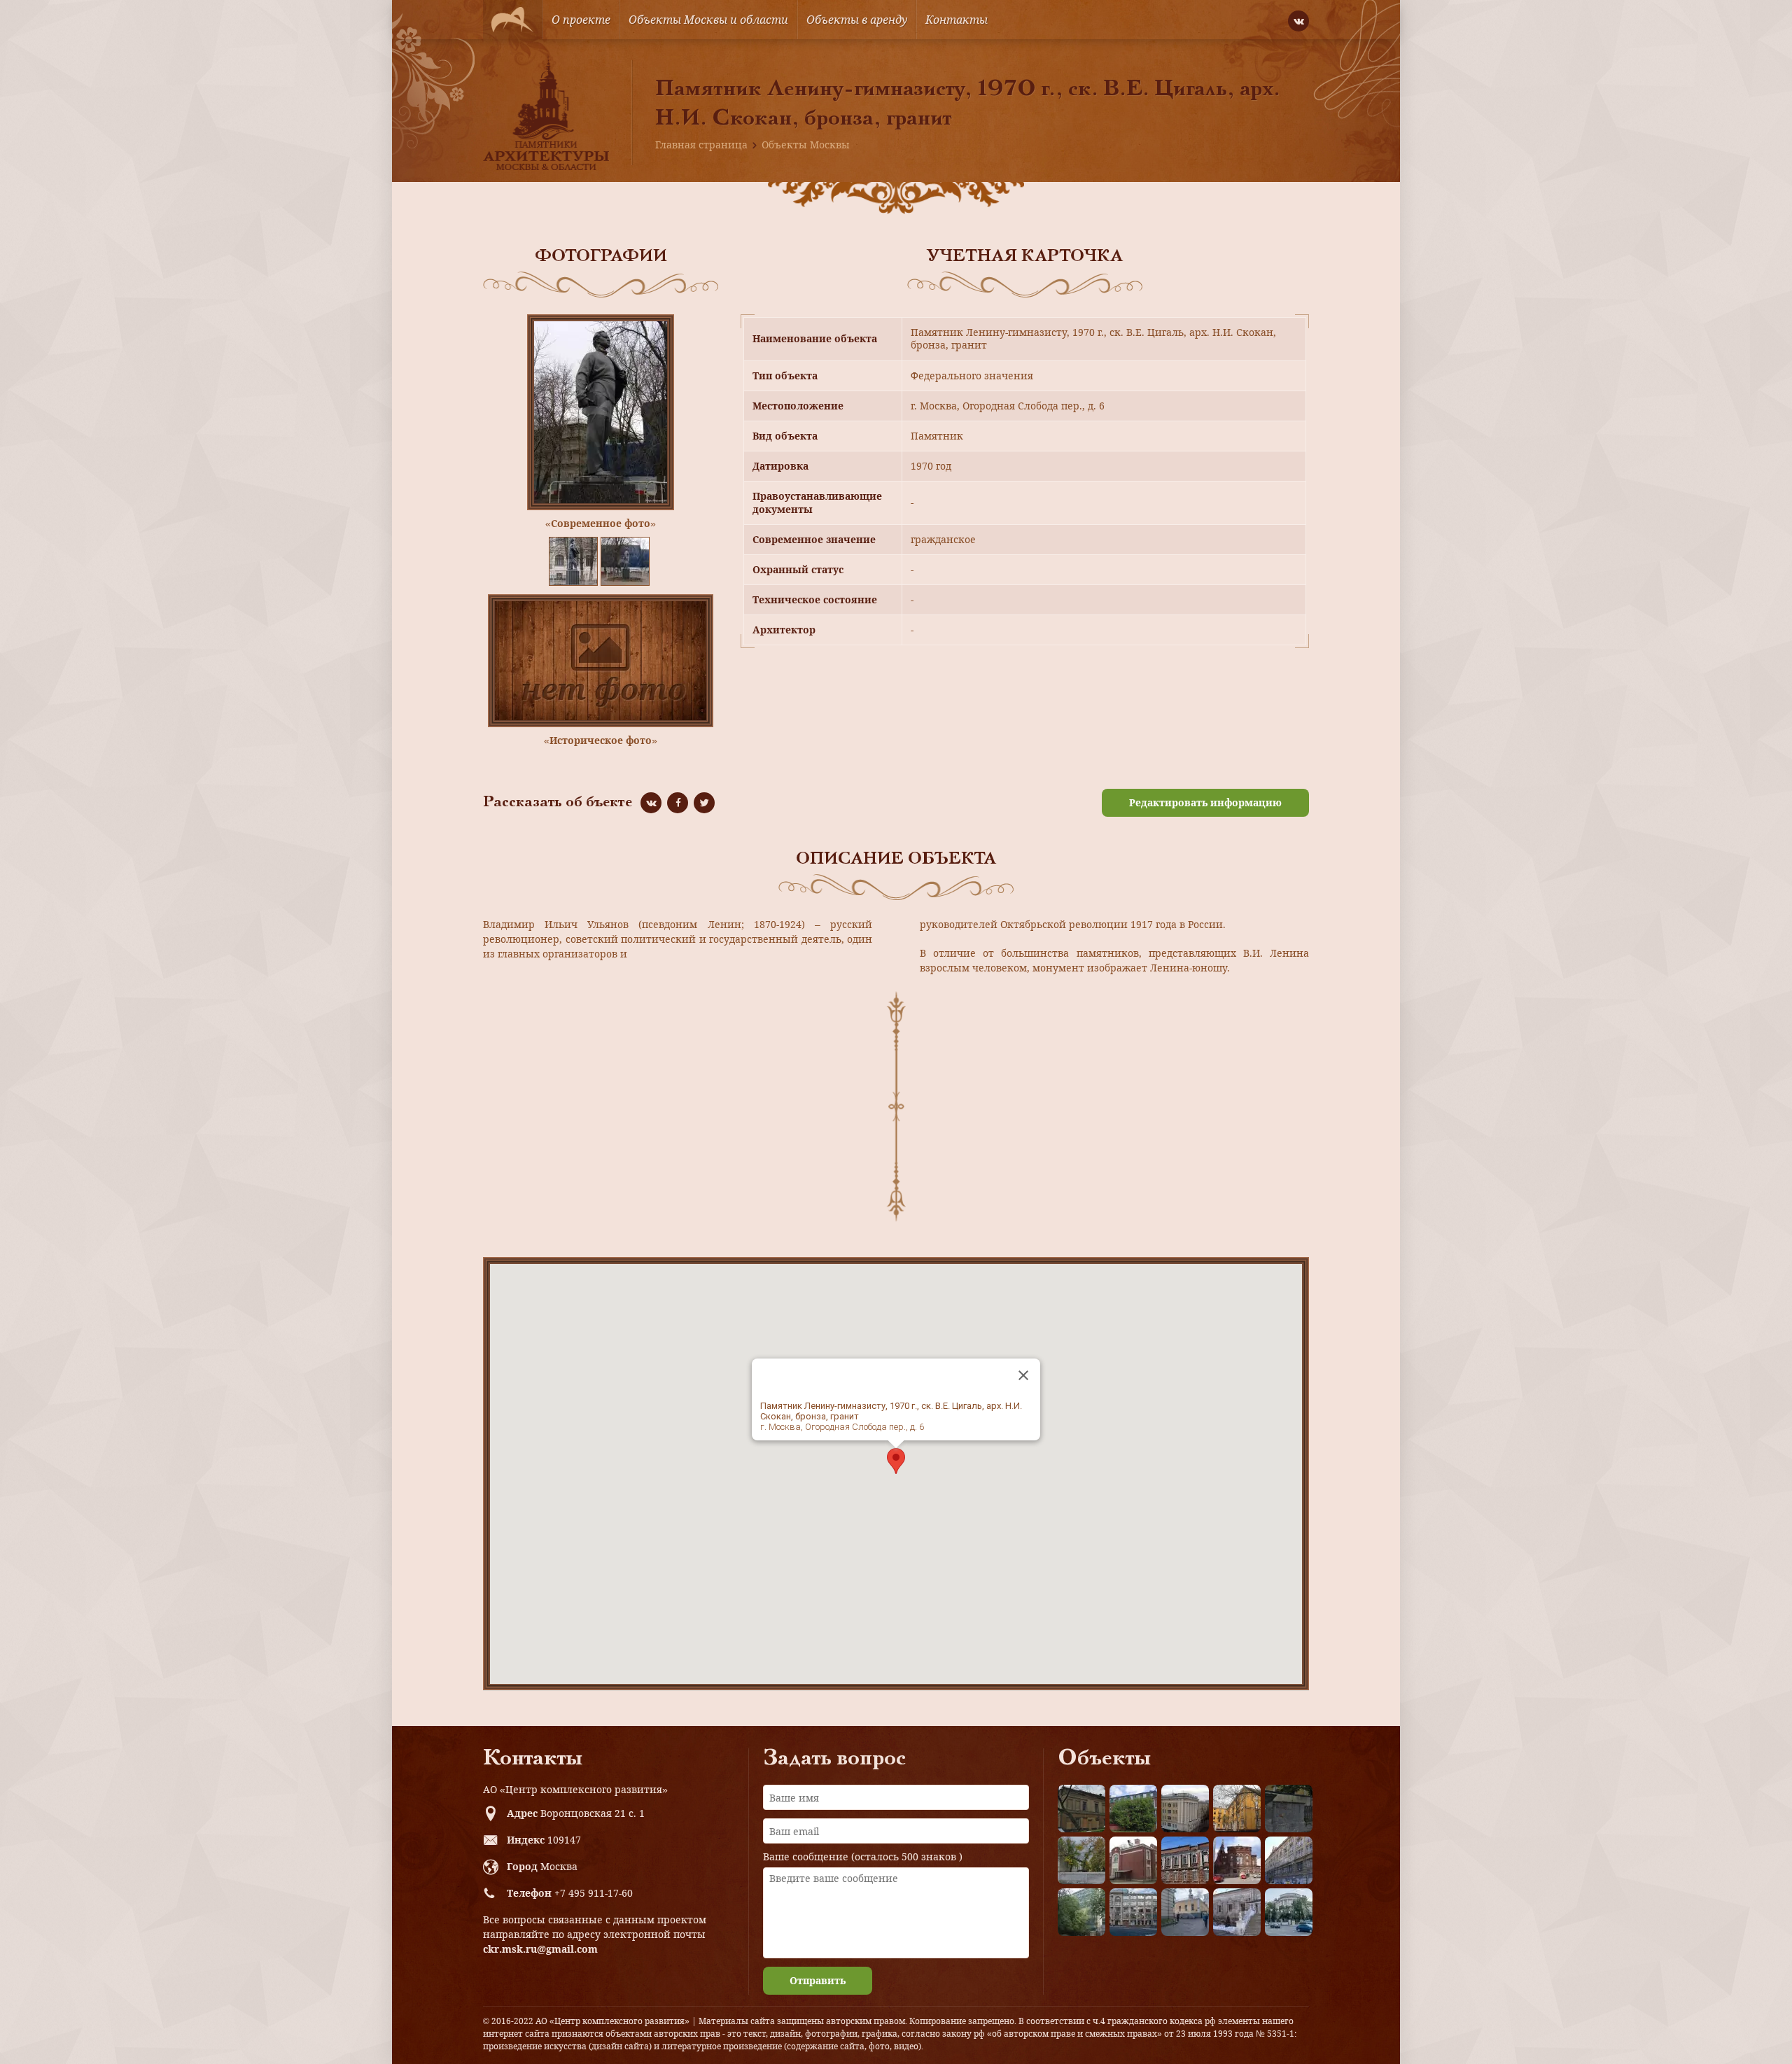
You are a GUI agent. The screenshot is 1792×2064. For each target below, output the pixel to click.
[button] (896, 1461)
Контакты (957, 20)
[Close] (1023, 1375)
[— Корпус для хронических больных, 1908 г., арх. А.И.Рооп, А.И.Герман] (1185, 1809)
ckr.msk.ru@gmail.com (540, 1949)
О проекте (581, 20)
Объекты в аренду (857, 20)
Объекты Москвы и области (708, 20)
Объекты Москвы (806, 145)
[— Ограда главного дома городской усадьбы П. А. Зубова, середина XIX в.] (1289, 1809)
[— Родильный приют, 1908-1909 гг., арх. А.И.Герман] (1185, 1860)
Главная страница (701, 145)
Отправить (818, 1980)
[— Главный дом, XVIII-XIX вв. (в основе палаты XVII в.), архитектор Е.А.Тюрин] (1081, 1809)
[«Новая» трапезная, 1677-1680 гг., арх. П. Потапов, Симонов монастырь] (1237, 1912)
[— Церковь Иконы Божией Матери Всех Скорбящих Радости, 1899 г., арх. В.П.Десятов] (1237, 1860)
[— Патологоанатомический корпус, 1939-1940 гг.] (1133, 1860)
